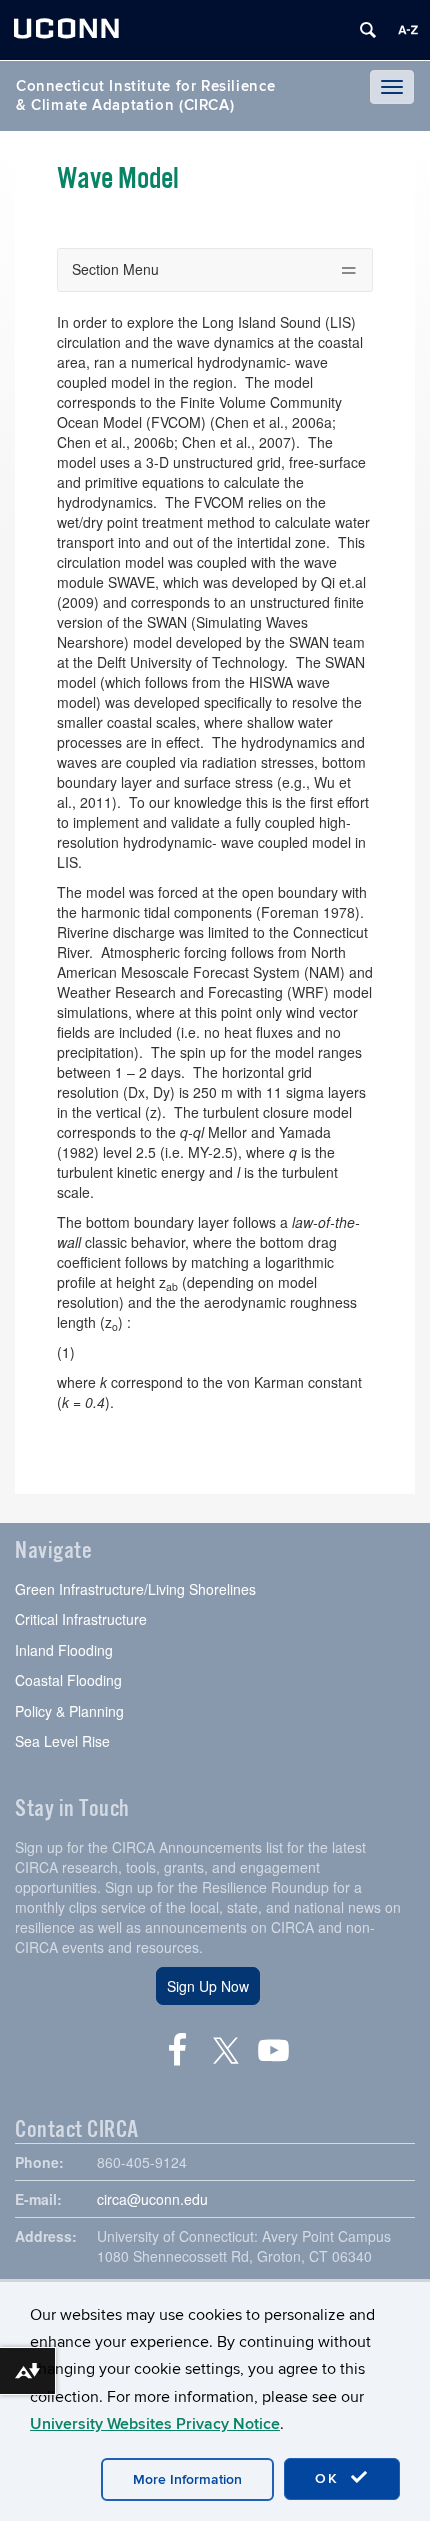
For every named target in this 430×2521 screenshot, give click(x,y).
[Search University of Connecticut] (368, 30)
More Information (187, 2479)
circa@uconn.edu (152, 2199)
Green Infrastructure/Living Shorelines (135, 1589)
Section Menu (115, 269)
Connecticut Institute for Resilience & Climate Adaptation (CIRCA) (145, 96)
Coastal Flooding (68, 1680)
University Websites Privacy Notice (155, 2424)
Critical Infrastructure (81, 1619)
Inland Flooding (64, 1650)
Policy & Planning (69, 1711)
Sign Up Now (208, 1986)
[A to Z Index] (408, 30)
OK (330, 2478)
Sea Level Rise (62, 1741)
